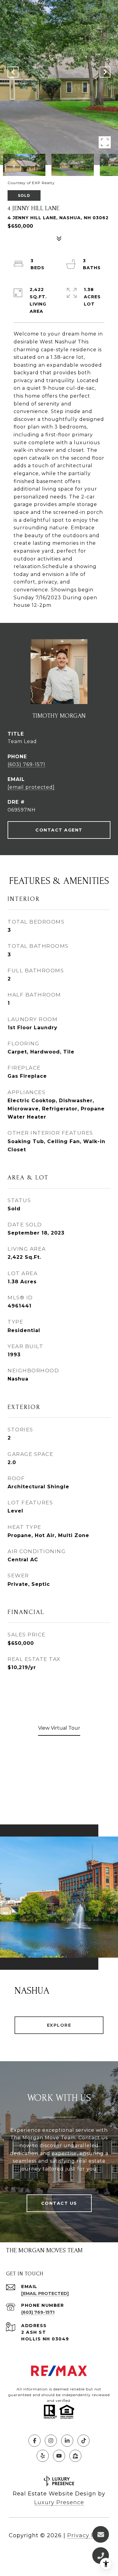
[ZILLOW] (75, 2456)
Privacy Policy (88, 2535)
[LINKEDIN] (67, 2441)
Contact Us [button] (59, 2203)
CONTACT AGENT (59, 830)
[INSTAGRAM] (51, 2441)
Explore (59, 2025)
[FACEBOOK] (34, 2441)
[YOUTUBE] (59, 2456)
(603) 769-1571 (26, 764)
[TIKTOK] (84, 2441)
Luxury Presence (59, 2502)
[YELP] (43, 2456)
